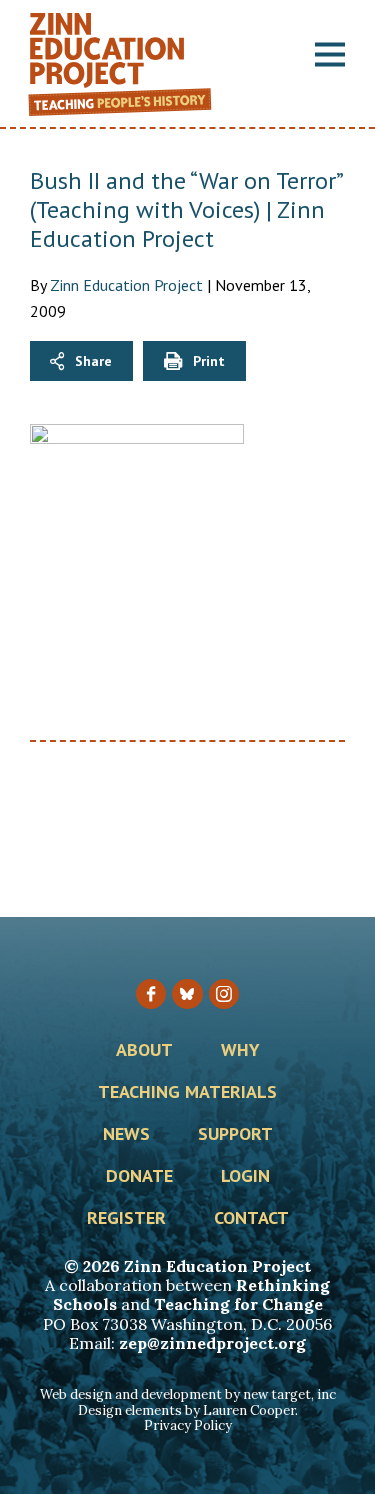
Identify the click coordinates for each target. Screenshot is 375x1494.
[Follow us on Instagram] (224, 994)
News (126, 1135)
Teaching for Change (238, 1304)
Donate (139, 1177)
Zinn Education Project (126, 285)
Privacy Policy (188, 1425)
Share (93, 361)
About (144, 1051)
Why (240, 1051)
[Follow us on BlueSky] (187, 994)
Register (126, 1219)
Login (245, 1177)
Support (235, 1135)
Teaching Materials (187, 1093)
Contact (251, 1219)
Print (209, 361)
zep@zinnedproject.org (212, 1343)
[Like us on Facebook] (151, 994)
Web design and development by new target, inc (188, 1394)
